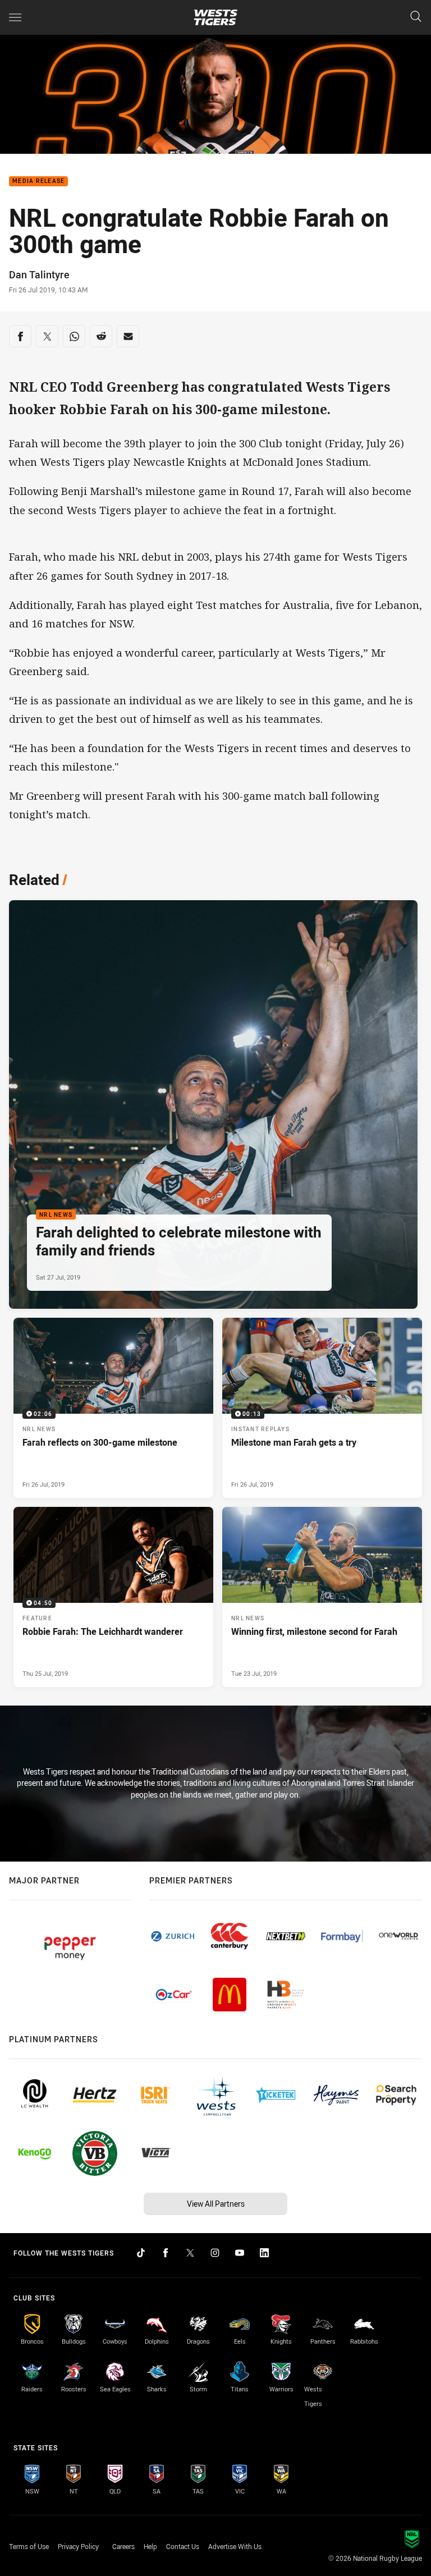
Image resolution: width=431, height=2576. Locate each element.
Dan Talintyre (39, 274)
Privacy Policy (78, 2546)
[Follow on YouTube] (240, 2253)
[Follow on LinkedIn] (264, 2253)
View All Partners (216, 2204)
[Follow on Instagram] (215, 2253)
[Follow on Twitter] (190, 2253)
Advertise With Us (235, 2546)
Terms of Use (29, 2546)
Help (150, 2546)
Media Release (38, 182)
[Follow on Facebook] (166, 2253)
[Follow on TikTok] (141, 2253)
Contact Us (183, 2546)
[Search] (416, 17)
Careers (123, 2546)
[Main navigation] (15, 17)
